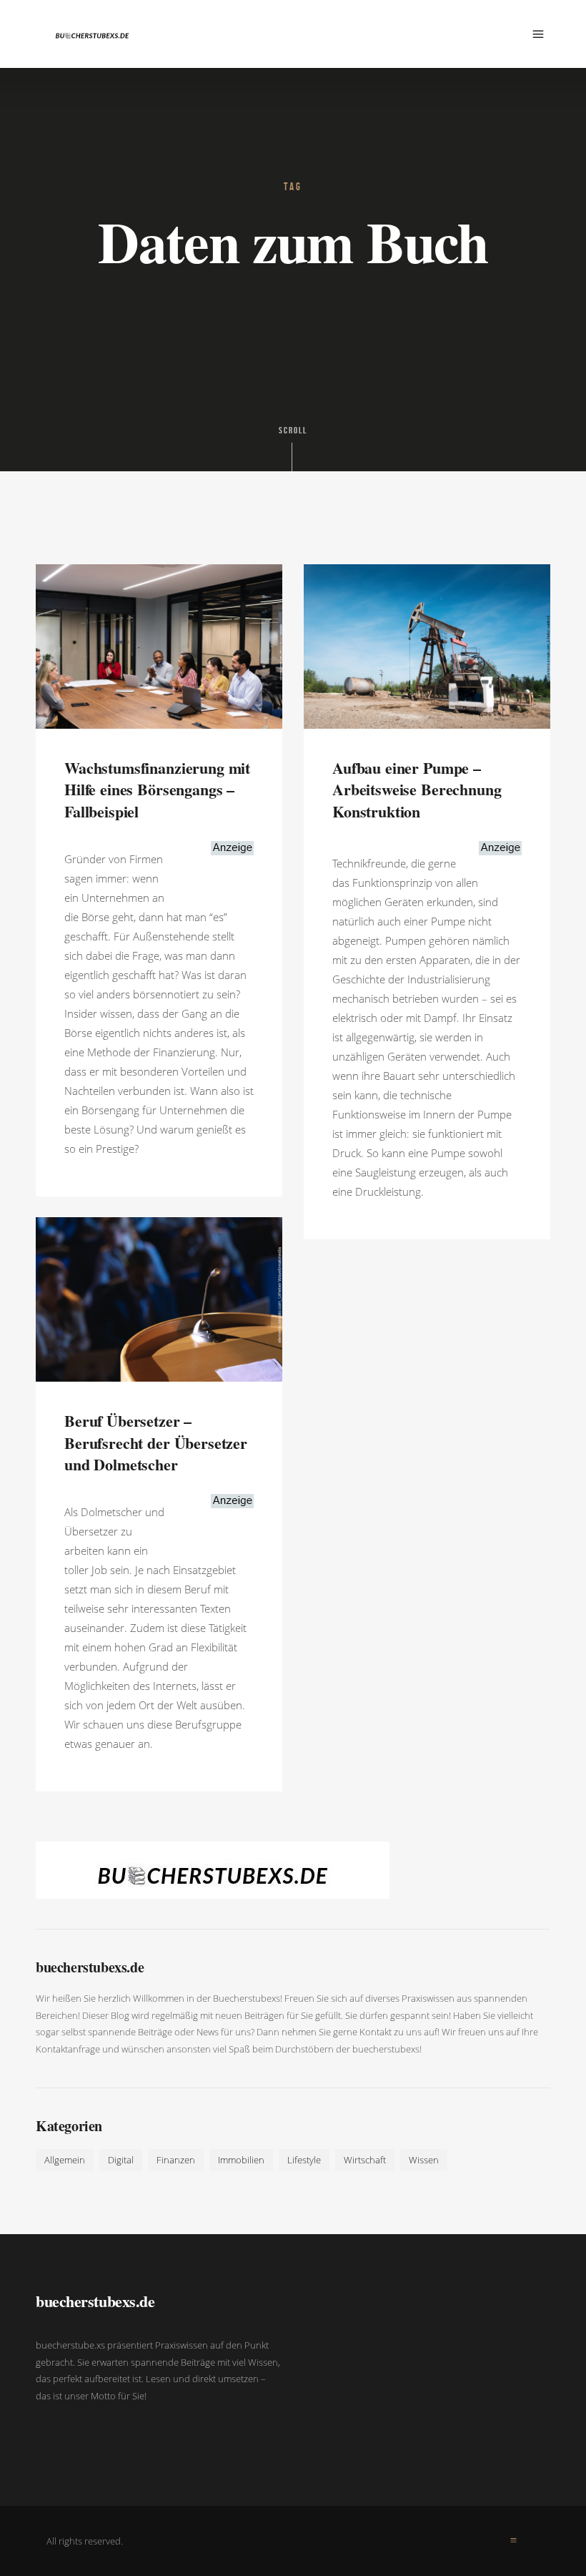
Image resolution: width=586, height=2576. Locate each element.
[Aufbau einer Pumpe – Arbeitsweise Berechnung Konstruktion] (427, 645)
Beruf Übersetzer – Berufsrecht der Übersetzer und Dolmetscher (156, 1443)
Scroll (293, 431)
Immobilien (241, 2160)
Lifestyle (304, 2160)
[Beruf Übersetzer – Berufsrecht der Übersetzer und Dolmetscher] (159, 1298)
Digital (121, 2160)
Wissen (424, 2160)
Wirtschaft (365, 2160)
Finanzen (176, 2160)
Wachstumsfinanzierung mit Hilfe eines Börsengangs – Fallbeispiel (157, 790)
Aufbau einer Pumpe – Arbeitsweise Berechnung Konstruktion (417, 790)
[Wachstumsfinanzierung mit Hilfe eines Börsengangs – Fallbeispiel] (159, 645)
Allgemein (65, 2160)
